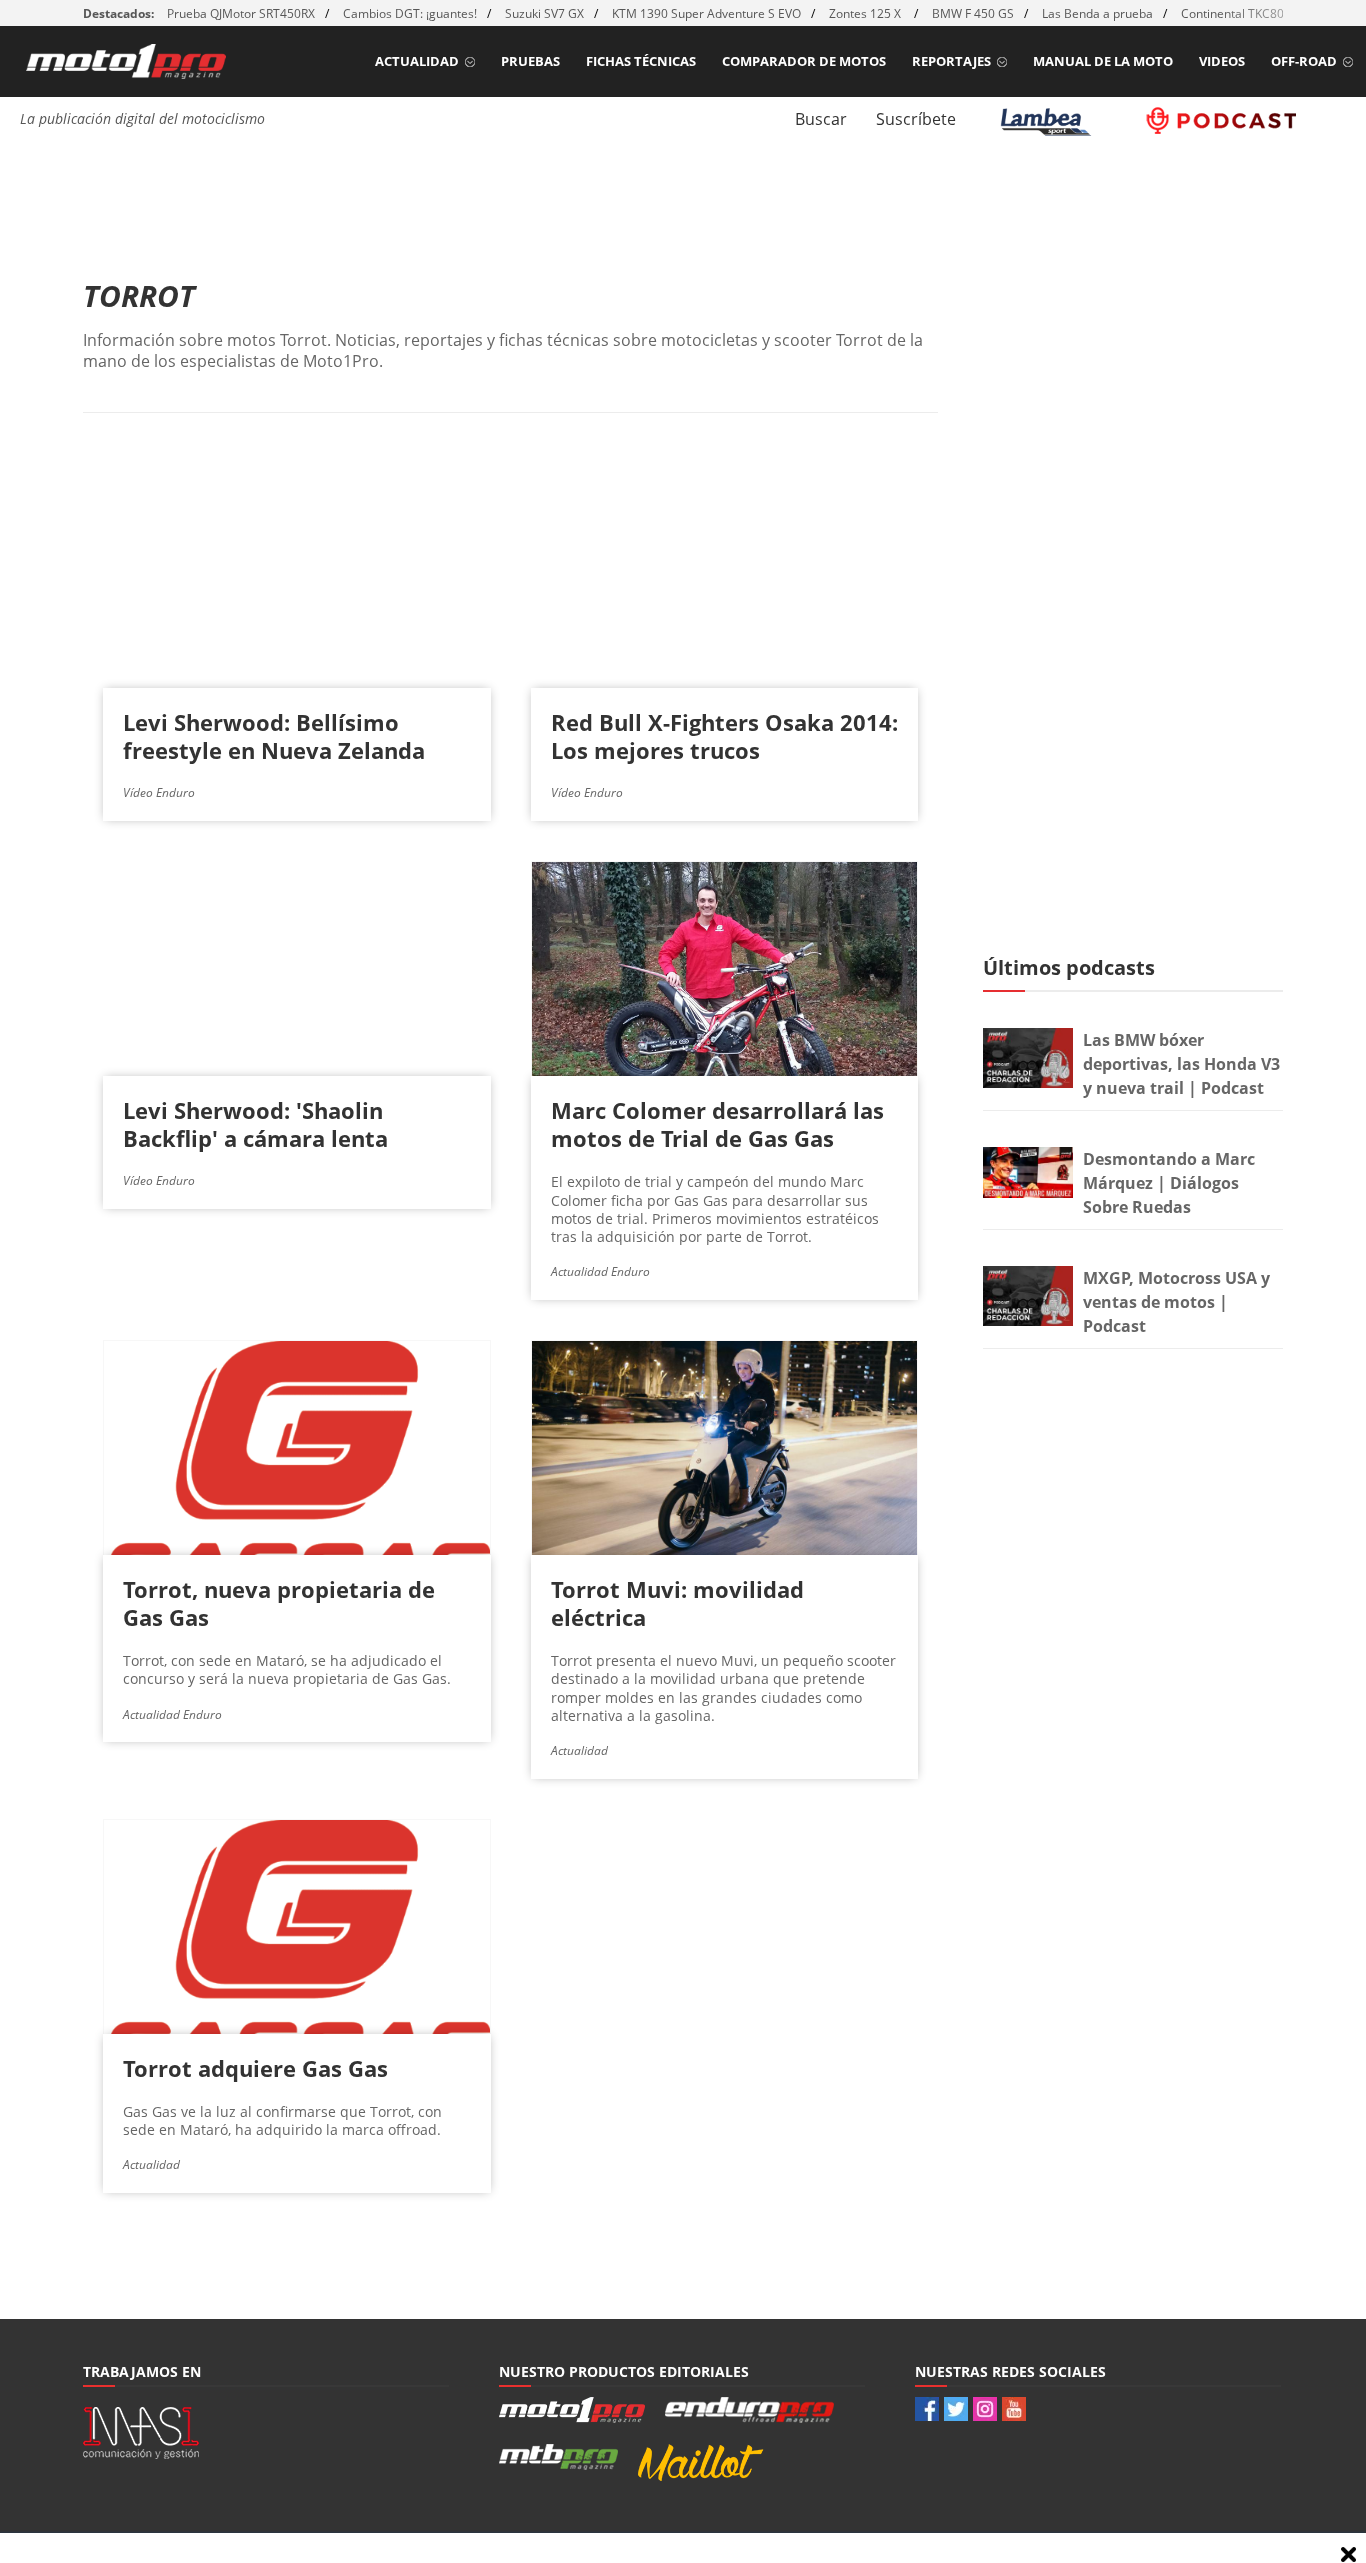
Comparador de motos (804, 61)
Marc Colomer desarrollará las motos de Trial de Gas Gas (717, 1124)
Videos (1222, 61)
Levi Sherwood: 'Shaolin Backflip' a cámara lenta (255, 1124)
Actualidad (417, 61)
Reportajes (951, 61)
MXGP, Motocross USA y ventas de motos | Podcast (1176, 1302)
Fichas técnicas (641, 61)
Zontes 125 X (866, 13)
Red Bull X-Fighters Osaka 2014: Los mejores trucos (724, 736)
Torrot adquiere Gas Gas (255, 2068)
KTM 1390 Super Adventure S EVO (706, 13)
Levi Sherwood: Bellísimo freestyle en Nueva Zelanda (274, 736)
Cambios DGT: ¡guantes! (410, 13)
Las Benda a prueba (1097, 13)
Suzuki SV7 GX (544, 13)
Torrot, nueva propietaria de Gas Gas (279, 1603)
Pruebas (530, 61)
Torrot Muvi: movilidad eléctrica (677, 1603)
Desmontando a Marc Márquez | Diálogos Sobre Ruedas (1169, 1183)
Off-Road (1304, 61)
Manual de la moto (1103, 61)
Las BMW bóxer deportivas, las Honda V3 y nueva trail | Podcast (1181, 1064)
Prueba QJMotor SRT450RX (241, 13)
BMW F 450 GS (973, 13)
